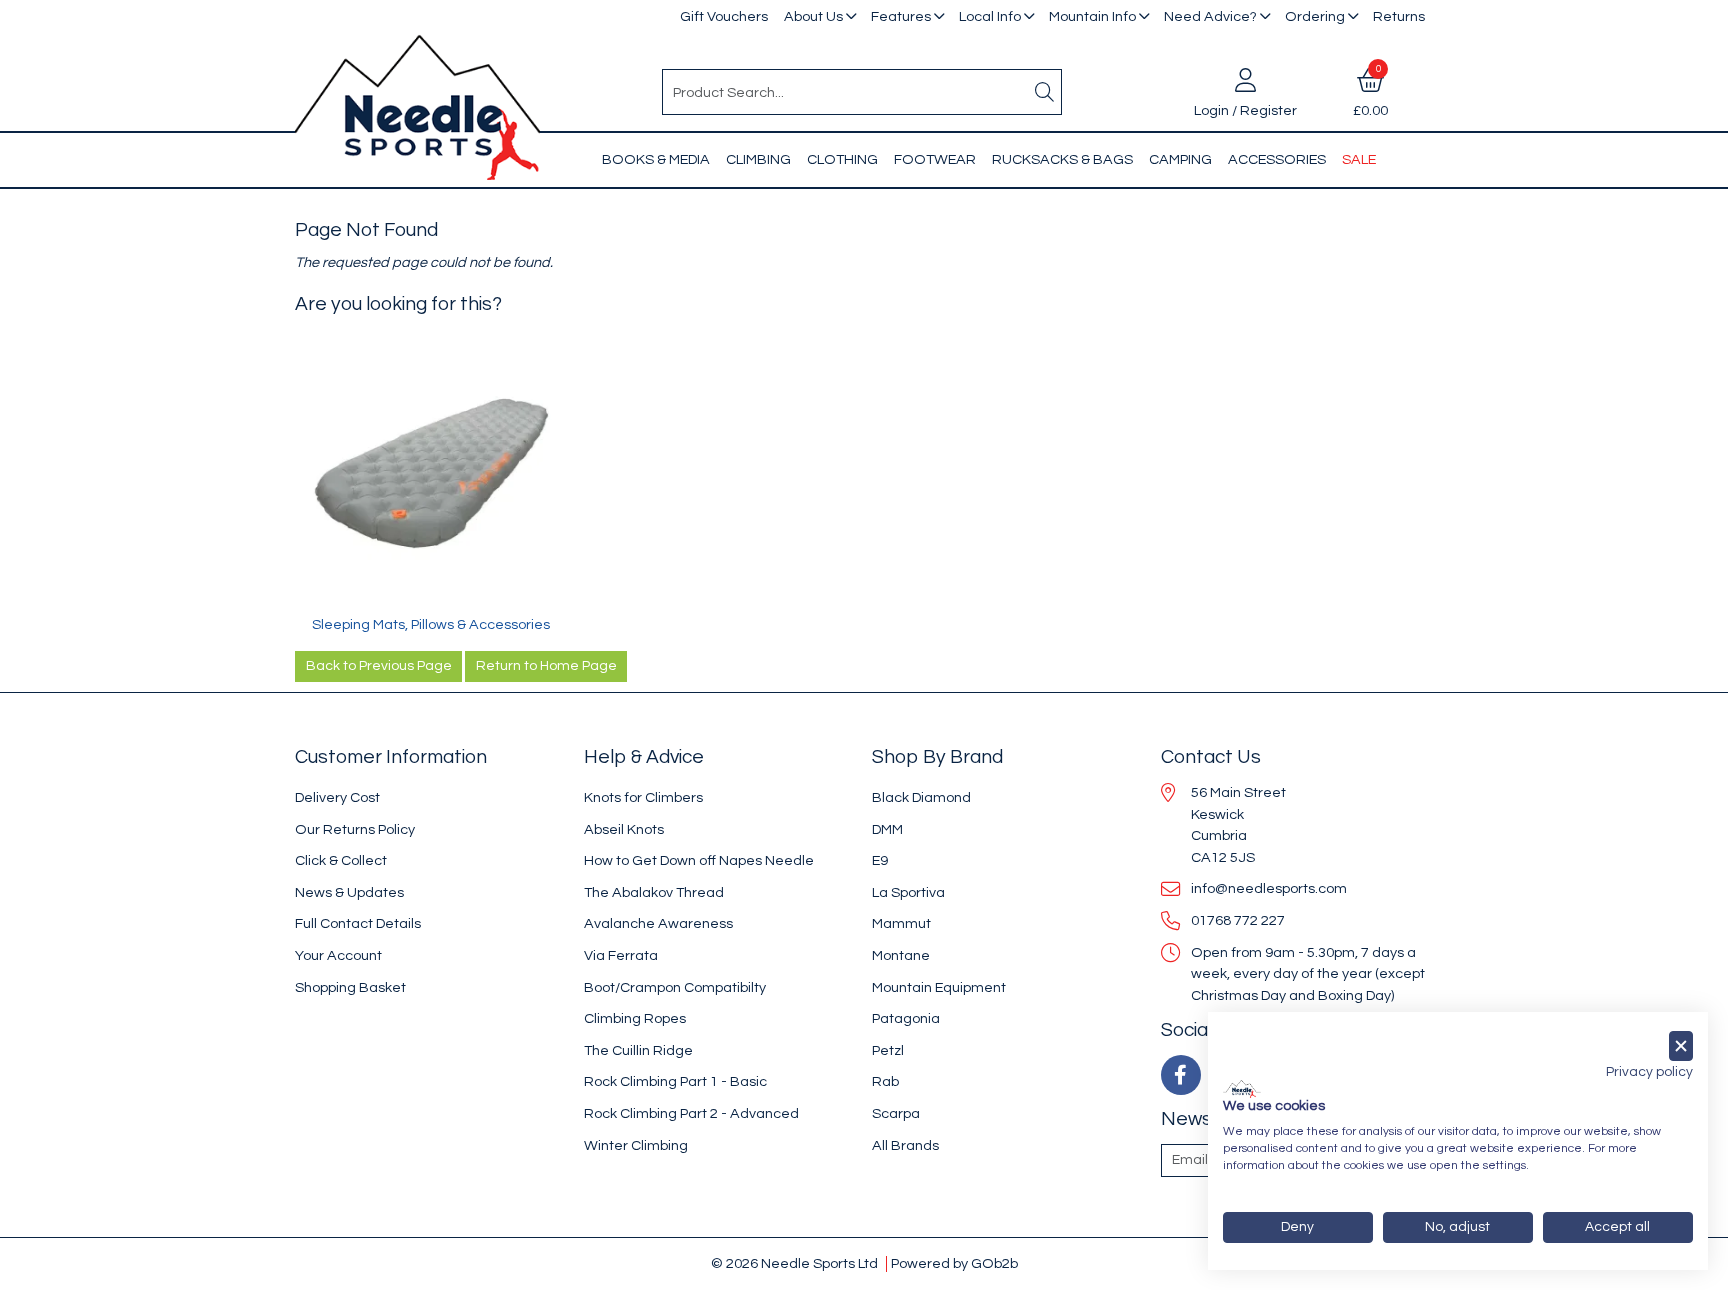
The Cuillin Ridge (638, 1050)
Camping (1180, 159)
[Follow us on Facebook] (1181, 1075)
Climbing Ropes (635, 1018)
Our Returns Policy (355, 829)
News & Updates (349, 892)
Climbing (758, 159)
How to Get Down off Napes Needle (699, 860)
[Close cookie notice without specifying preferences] (1681, 1046)
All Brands (905, 1145)
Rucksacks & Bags (1062, 159)
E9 (880, 860)
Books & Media (656, 159)
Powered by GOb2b (954, 1263)
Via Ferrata (621, 955)
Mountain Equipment (939, 987)
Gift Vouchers (724, 16)
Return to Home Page (546, 666)
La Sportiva (908, 892)
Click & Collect (341, 860)
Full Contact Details (358, 923)
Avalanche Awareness (658, 923)
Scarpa (896, 1113)
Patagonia (906, 1018)
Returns (1399, 16)
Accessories (1277, 159)
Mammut (901, 923)
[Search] (1045, 92)
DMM (887, 829)
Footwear (935, 159)
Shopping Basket (350, 987)
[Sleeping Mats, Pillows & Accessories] (431, 478)
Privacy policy (1649, 1072)
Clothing (842, 159)
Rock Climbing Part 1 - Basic (675, 1081)
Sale (1359, 159)
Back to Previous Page (379, 666)
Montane (901, 955)
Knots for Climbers (643, 797)
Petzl (888, 1050)
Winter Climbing (636, 1145)
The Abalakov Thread (654, 892)
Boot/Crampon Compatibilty (675, 987)
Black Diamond (921, 797)
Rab (885, 1081)
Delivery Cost (337, 797)
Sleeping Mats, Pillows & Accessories (431, 624)
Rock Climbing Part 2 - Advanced (691, 1113)
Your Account (338, 955)
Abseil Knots (624, 829)
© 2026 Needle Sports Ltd (794, 1263)
